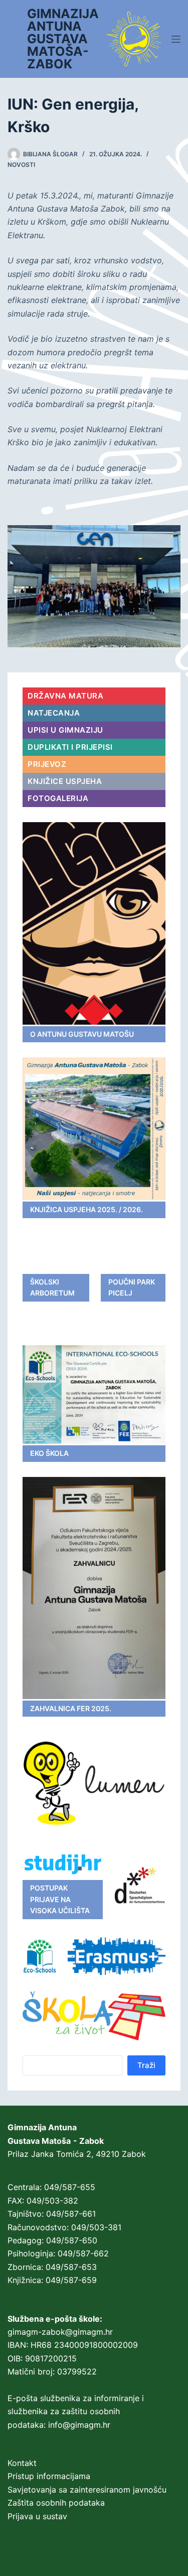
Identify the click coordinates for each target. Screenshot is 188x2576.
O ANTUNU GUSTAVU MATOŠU (82, 1034)
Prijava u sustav (37, 2516)
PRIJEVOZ (47, 764)
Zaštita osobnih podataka (56, 2503)
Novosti (21, 165)
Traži (146, 2065)
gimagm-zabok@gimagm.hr (60, 2332)
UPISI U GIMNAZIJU (65, 730)
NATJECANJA (54, 713)
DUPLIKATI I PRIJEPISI (70, 747)
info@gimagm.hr (79, 2425)
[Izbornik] (176, 39)
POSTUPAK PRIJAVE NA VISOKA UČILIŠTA (60, 1899)
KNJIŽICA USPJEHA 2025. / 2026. (86, 1209)
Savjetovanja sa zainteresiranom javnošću (87, 2490)
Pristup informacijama (49, 2476)
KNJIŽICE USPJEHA (65, 781)
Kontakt (22, 2463)
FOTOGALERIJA (58, 798)
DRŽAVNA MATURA (65, 696)
